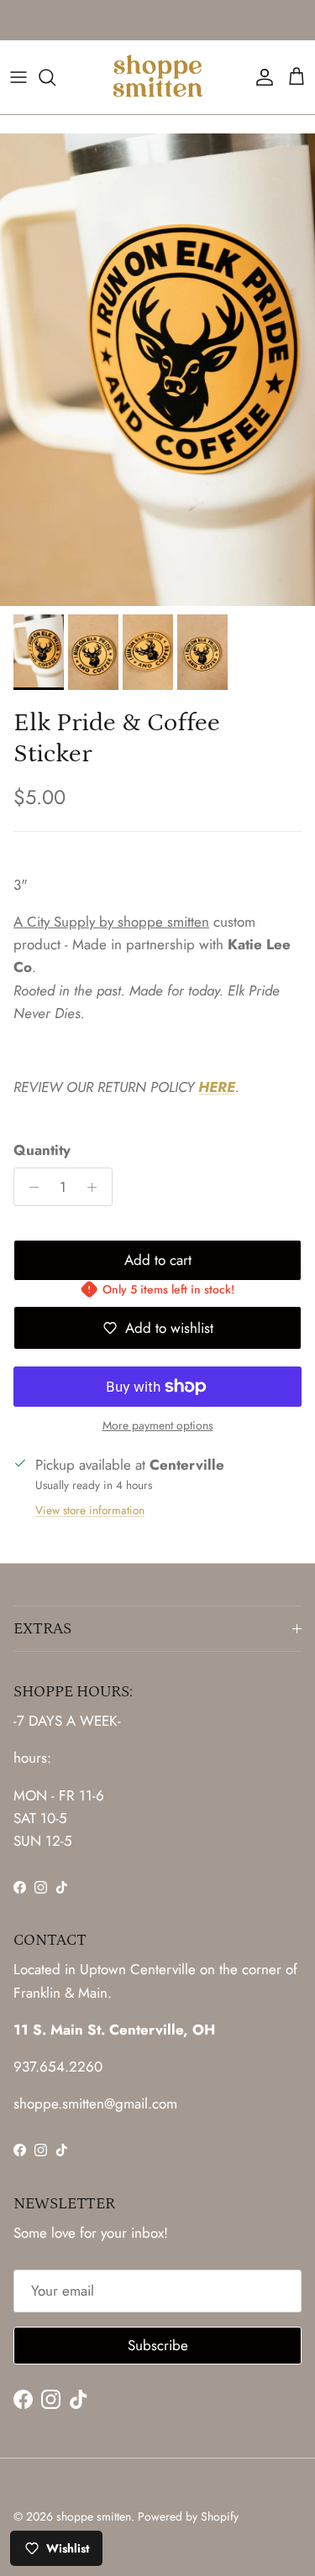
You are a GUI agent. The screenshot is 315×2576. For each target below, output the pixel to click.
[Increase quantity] (97, 1187)
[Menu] (18, 77)
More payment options (158, 1426)
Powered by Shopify (188, 2516)
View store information (90, 1510)
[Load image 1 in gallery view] (157, 370)
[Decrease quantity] (29, 1187)
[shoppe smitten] (157, 77)
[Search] (55, 77)
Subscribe (158, 2345)
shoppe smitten (94, 2516)
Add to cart (158, 1260)
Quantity (42, 1150)
